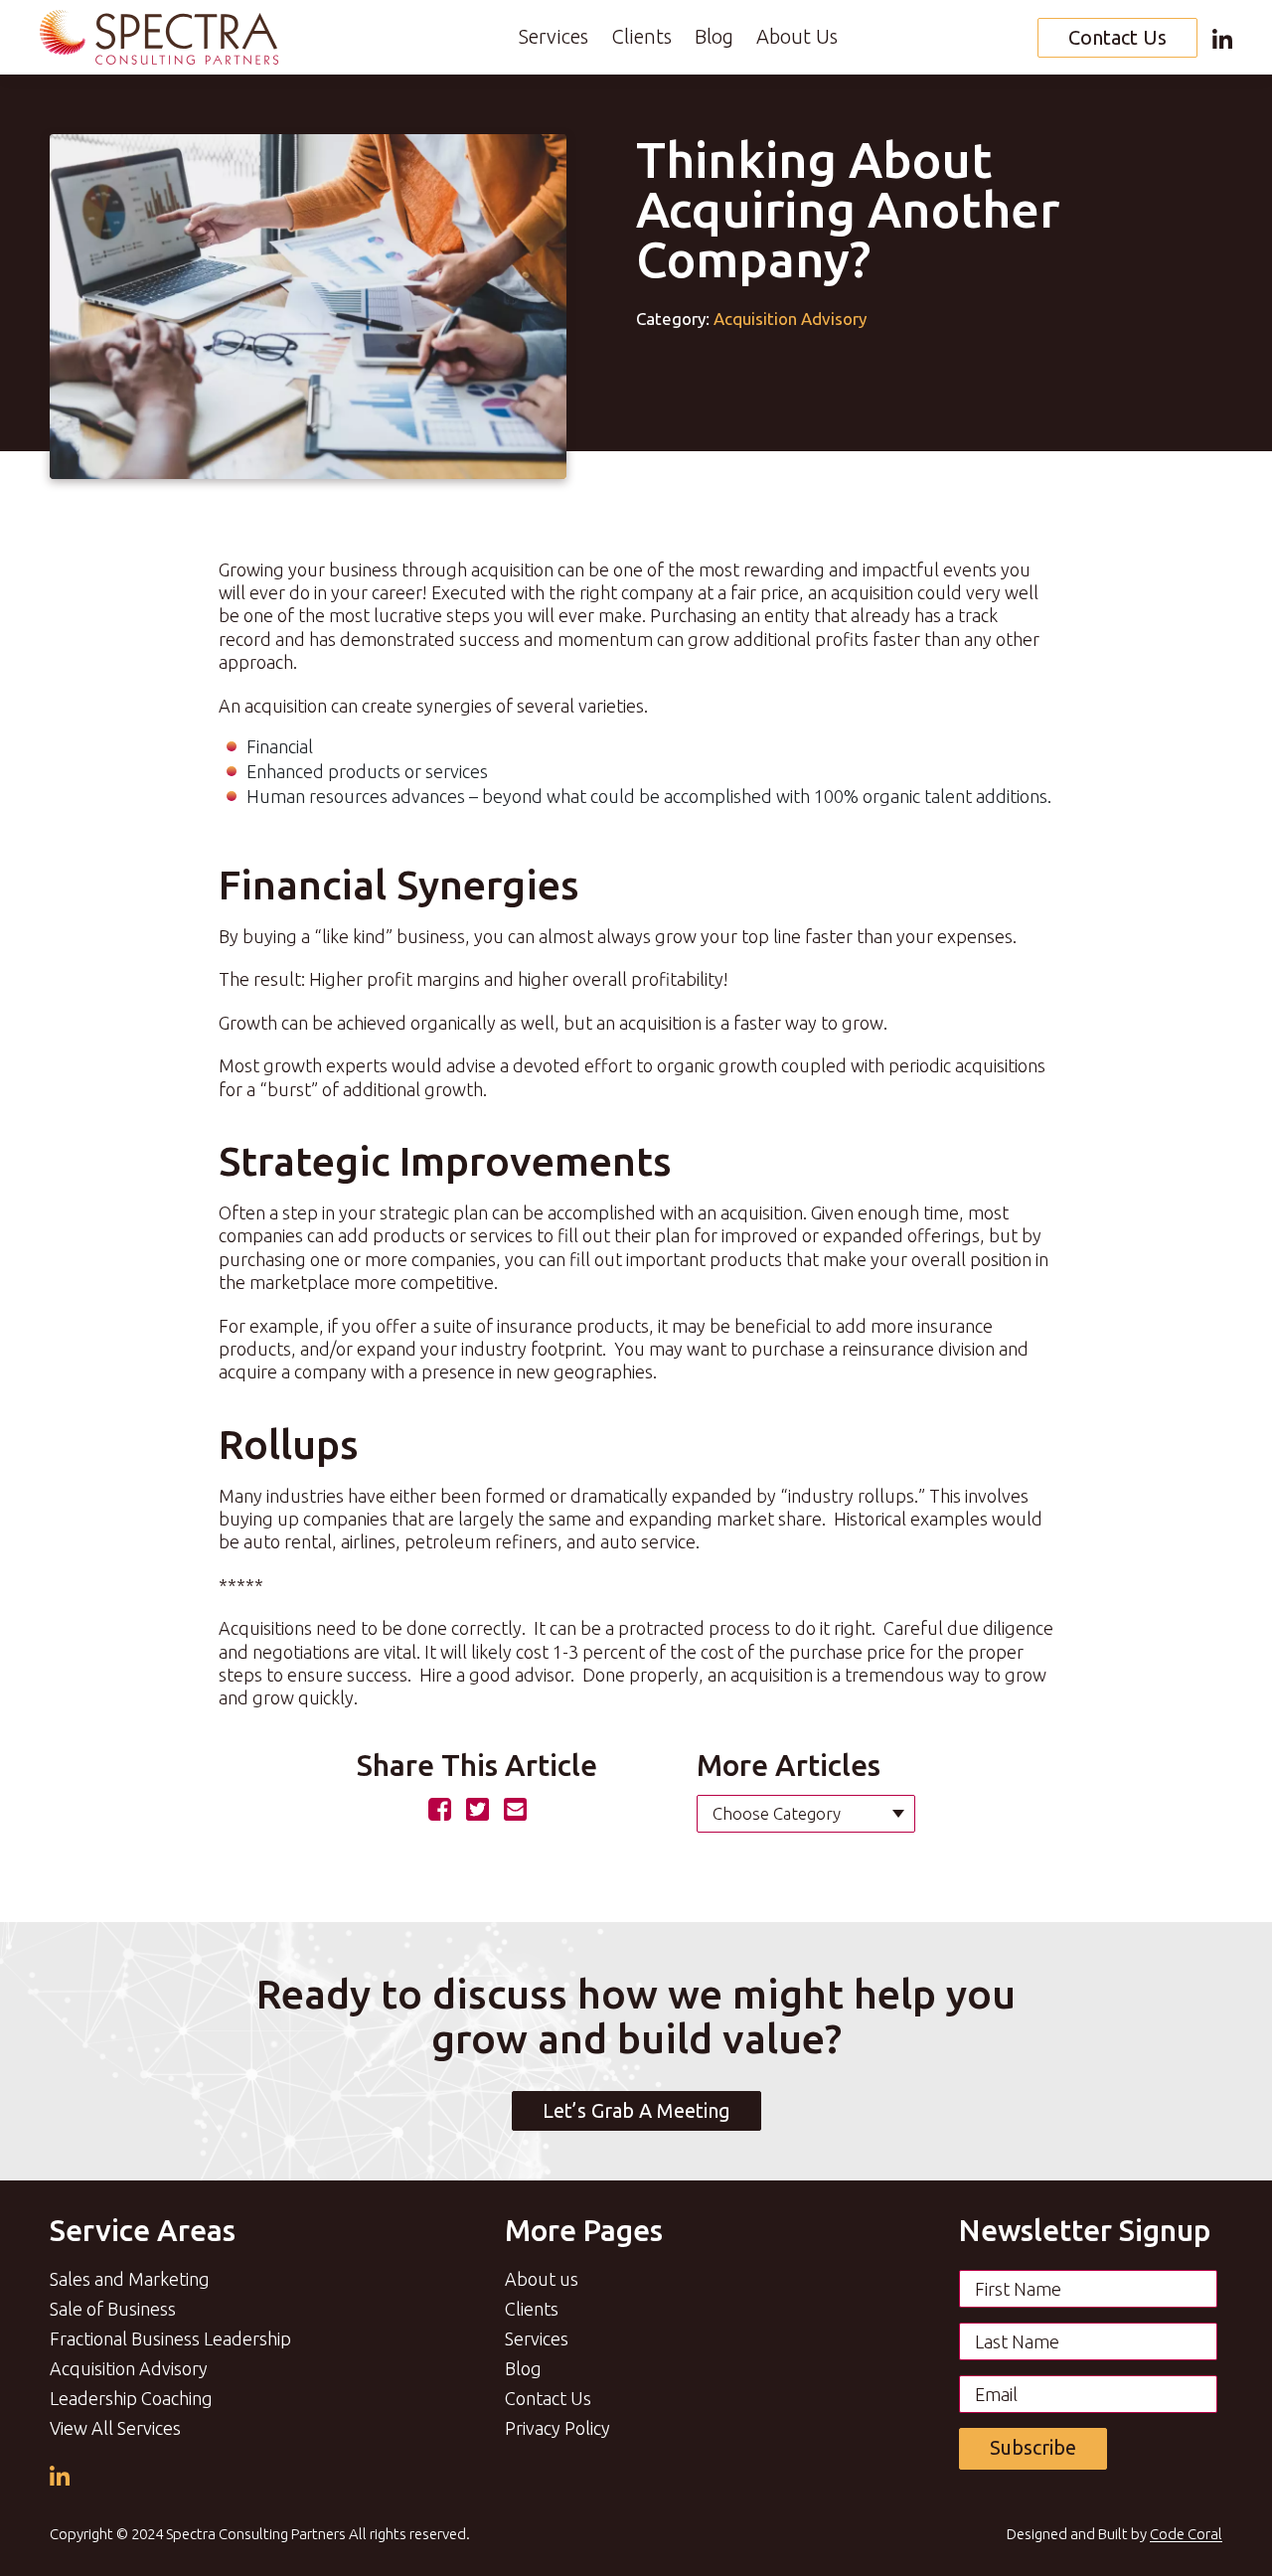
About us (542, 2279)
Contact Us (1117, 37)
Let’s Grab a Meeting (636, 2110)
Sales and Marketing (130, 2279)
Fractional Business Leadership (170, 2338)
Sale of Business (113, 2309)
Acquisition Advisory (790, 319)
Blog (714, 36)
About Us (797, 36)
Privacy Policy (557, 2428)
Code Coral (1186, 2534)
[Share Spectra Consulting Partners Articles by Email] (515, 1808)
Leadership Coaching (131, 2398)
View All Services (115, 2428)
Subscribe (1033, 2447)
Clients (641, 36)
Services (554, 36)
